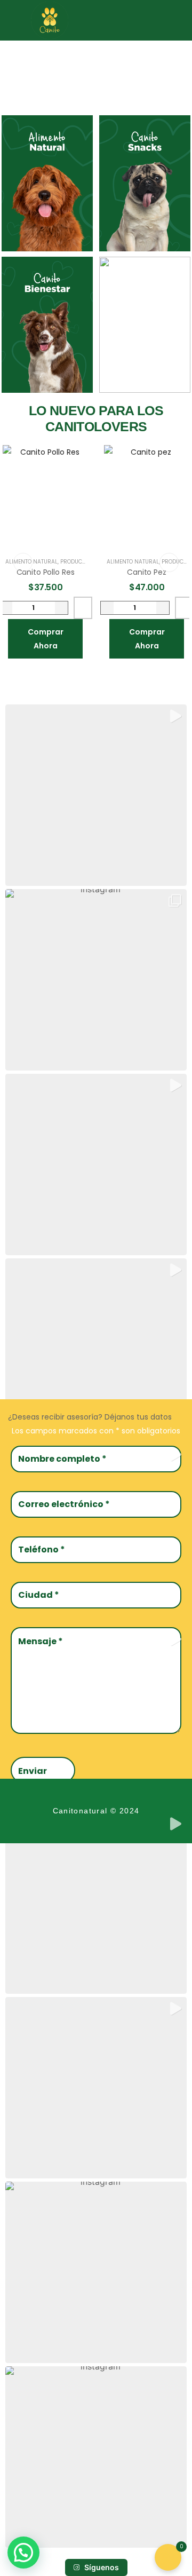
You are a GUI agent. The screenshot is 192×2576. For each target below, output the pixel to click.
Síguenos (102, 2567)
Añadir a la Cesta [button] (83, 608)
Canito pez (147, 572)
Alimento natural (133, 562)
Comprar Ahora (46, 639)
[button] (176, 20)
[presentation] (23, 562)
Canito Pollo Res (46, 572)
